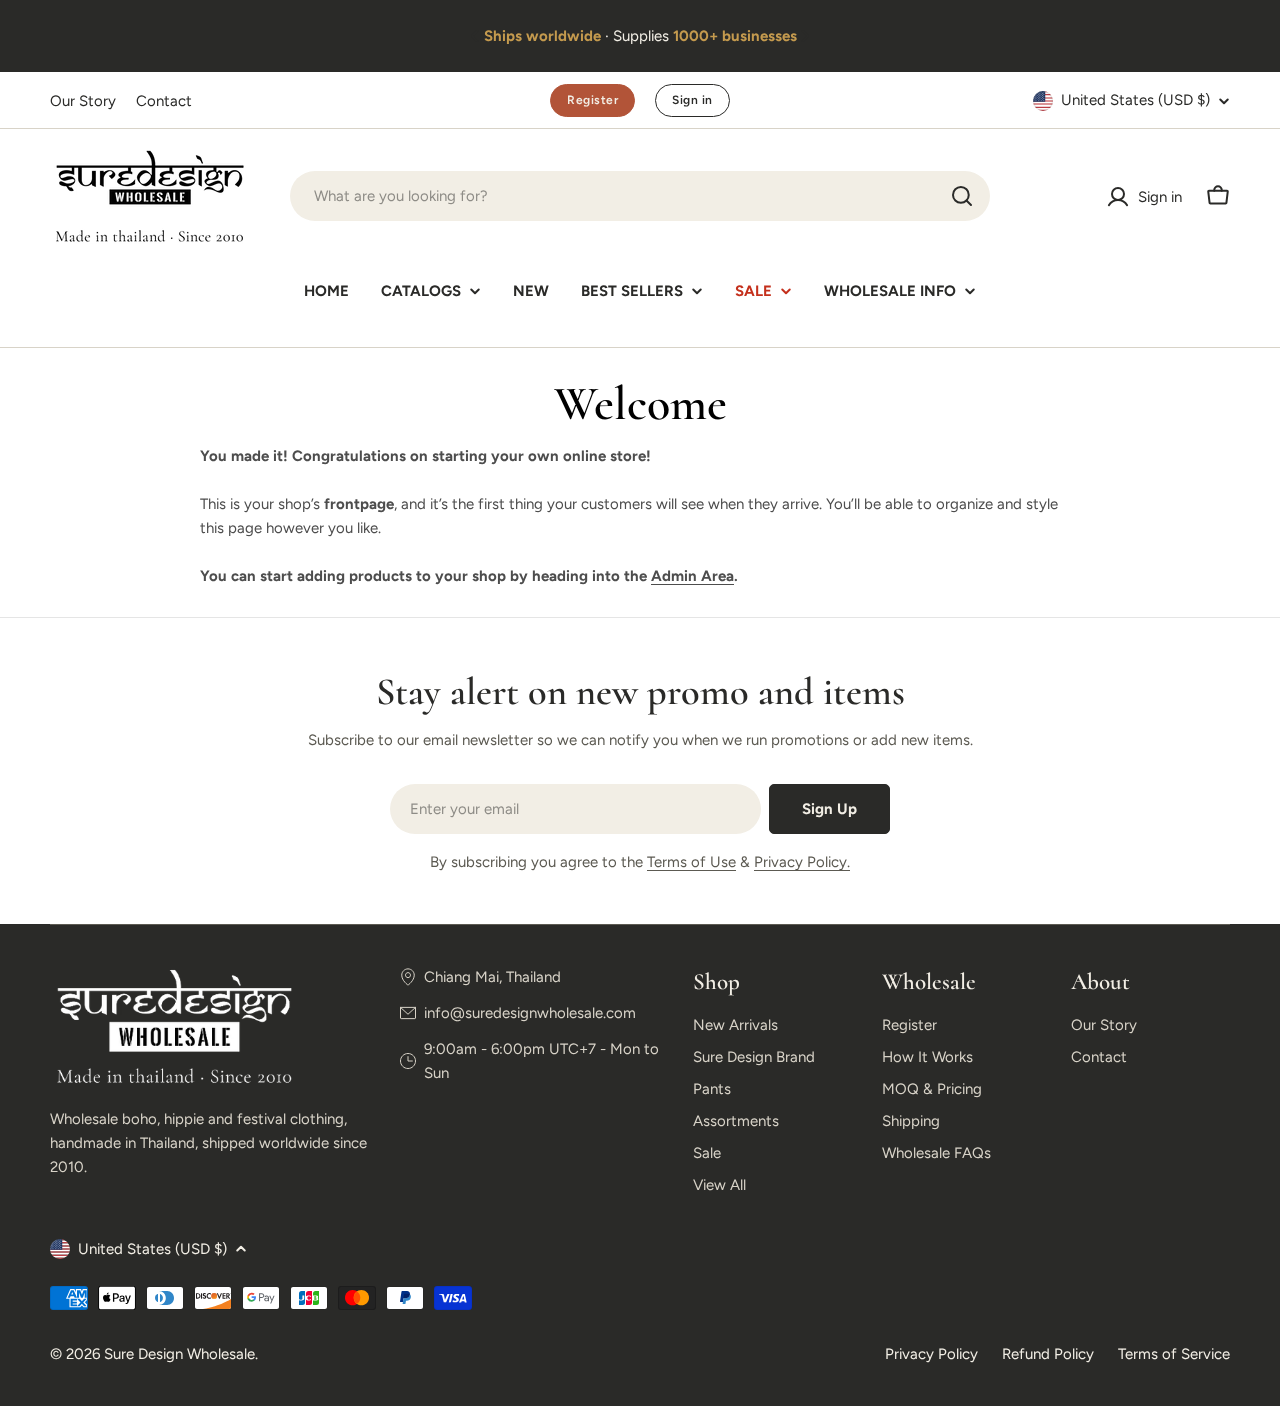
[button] (475, 36)
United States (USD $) (1135, 100)
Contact (164, 101)
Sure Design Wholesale (179, 1354)
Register (592, 100)
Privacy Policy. (802, 862)
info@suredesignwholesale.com (530, 1013)
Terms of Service (1174, 1354)
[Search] (962, 196)
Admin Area (692, 576)
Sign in (692, 100)
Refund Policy (1048, 1354)
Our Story (83, 101)
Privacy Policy (931, 1354)
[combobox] (640, 196)
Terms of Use (691, 862)
